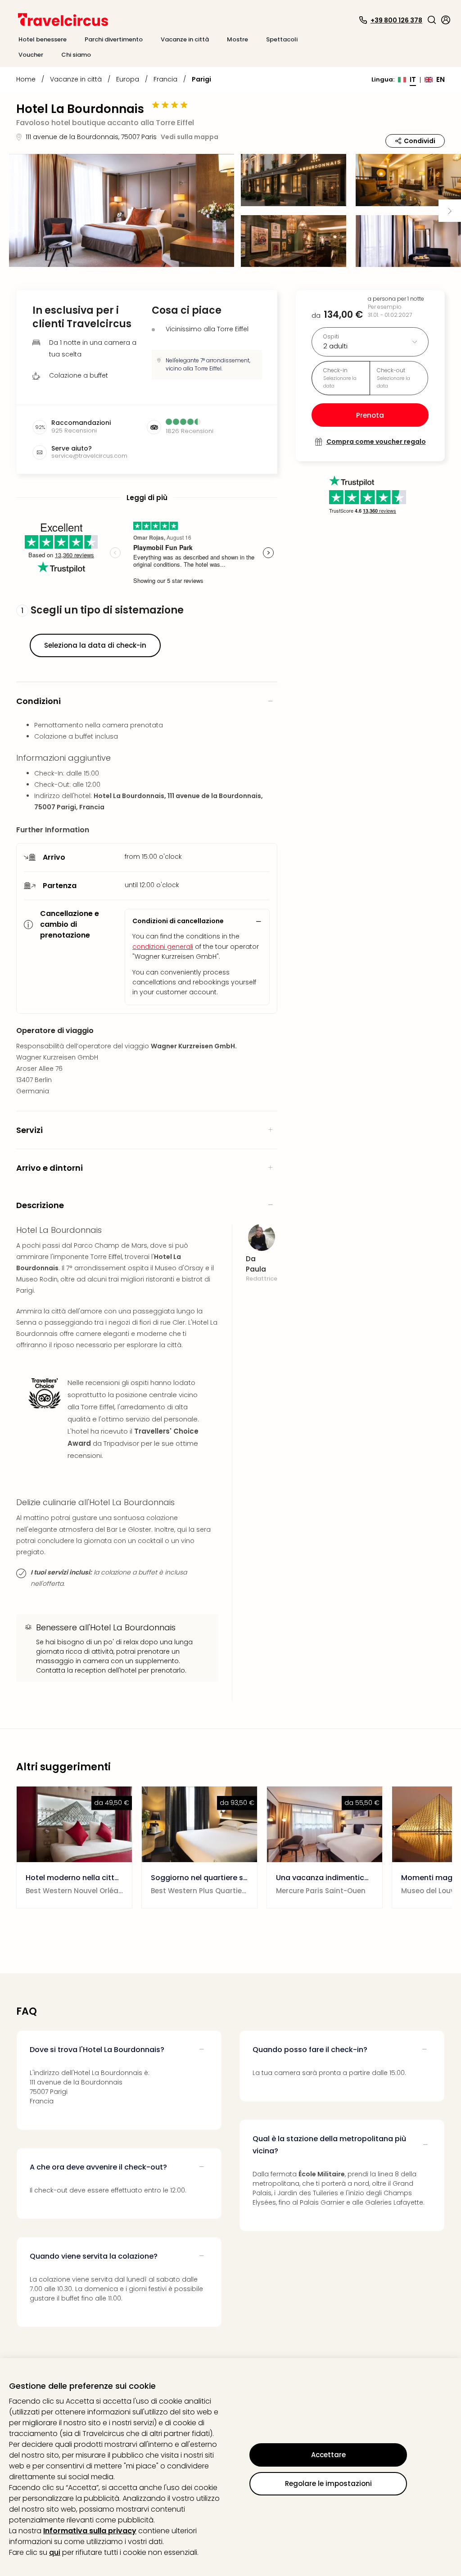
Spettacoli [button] (282, 39)
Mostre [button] (237, 39)
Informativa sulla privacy (90, 2531)
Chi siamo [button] (76, 55)
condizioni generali (163, 947)
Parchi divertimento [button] (114, 39)
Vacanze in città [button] (185, 39)
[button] (432, 20)
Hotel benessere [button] (43, 39)
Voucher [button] (31, 55)
